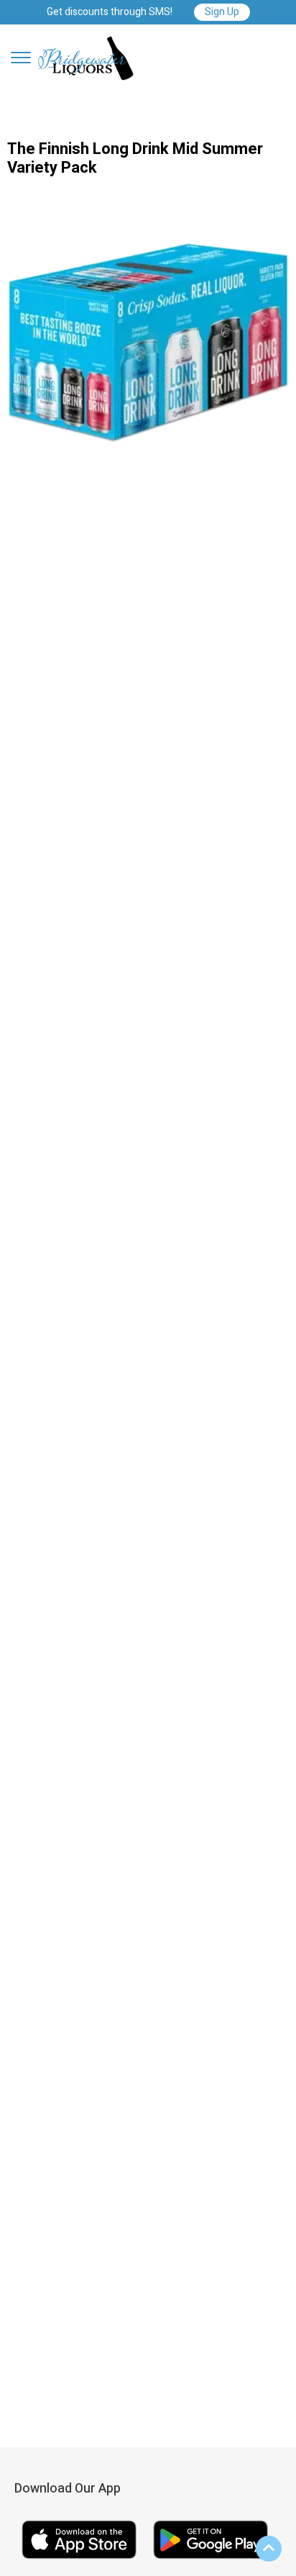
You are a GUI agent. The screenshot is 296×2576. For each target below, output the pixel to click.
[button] (21, 58)
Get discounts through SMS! (110, 13)
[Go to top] (269, 2549)
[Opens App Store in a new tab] (80, 2561)
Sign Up (222, 12)
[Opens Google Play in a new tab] (211, 2561)
